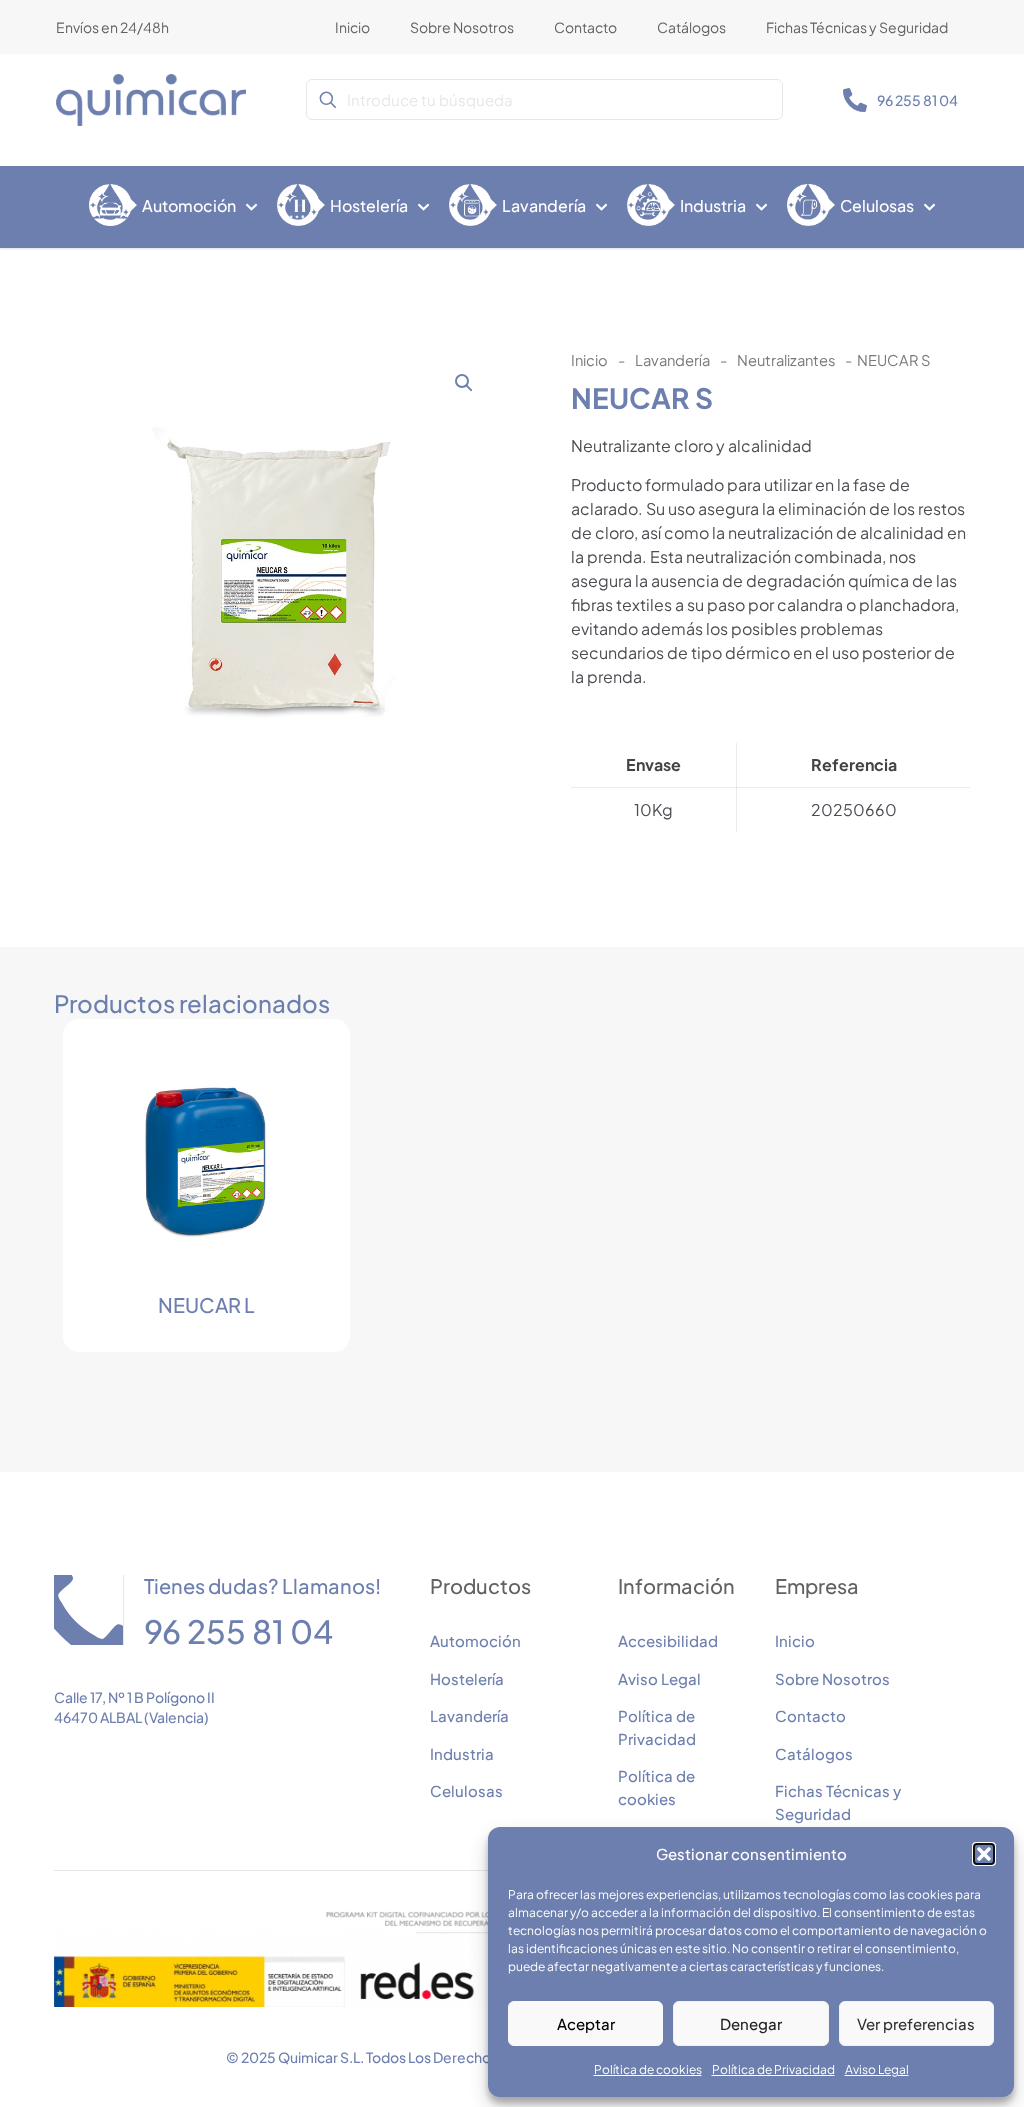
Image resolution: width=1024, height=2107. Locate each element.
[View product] (292, 1077)
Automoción (475, 1640)
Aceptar (586, 2023)
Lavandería (672, 360)
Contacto (810, 1715)
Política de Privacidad (773, 2069)
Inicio (589, 360)
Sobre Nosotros (832, 1678)
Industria (462, 1753)
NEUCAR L (206, 1304)
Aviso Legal (877, 2069)
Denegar (751, 2023)
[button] (984, 1854)
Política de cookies (648, 2069)
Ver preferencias (916, 2023)
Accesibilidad (668, 1640)
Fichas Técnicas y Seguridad (838, 1802)
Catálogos (814, 1753)
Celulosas (466, 1790)
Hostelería (467, 1678)
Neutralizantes (786, 360)
